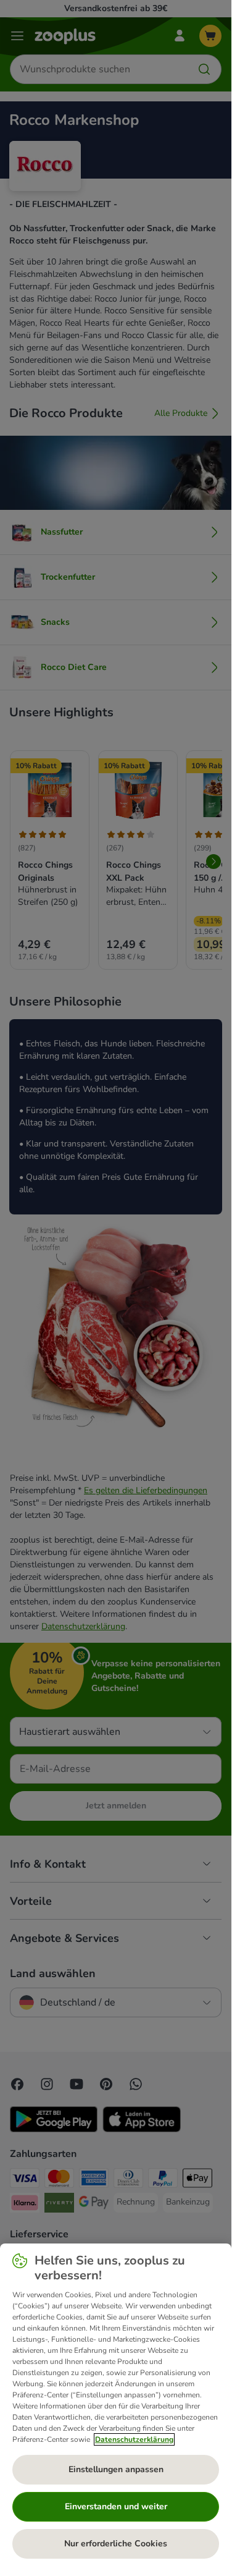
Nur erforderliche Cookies (116, 2544)
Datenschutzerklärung (134, 2439)
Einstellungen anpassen (116, 2469)
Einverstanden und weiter (116, 2506)
